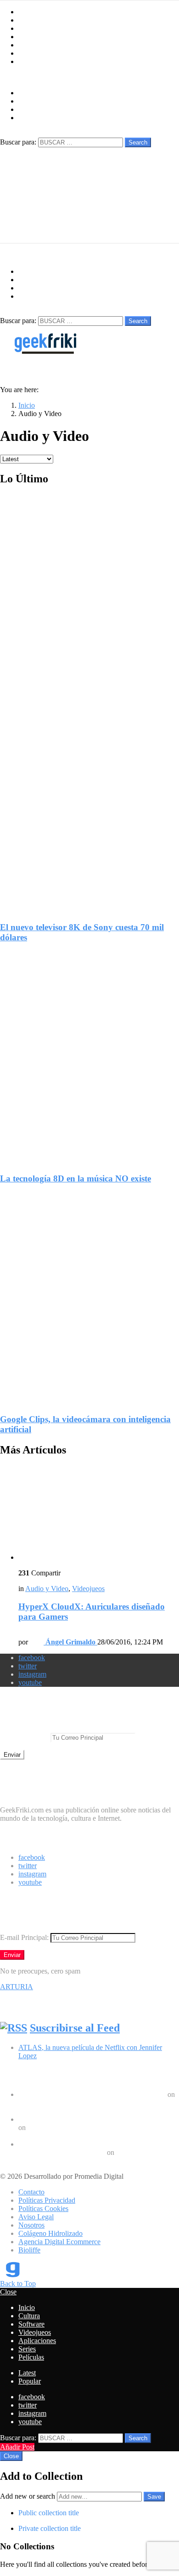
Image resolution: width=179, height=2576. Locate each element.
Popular (30, 2381)
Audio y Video (47, 1589)
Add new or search (28, 2496)
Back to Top (18, 2284)
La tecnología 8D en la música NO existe (76, 1178)
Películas (31, 61)
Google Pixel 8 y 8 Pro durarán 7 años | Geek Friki (92, 2094)
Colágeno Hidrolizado (50, 2233)
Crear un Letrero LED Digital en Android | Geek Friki (97, 2119)
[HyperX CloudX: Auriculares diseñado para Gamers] (99, 1514)
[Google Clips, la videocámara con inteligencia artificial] (89, 1291)
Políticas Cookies (43, 2208)
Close (8, 2292)
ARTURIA (17, 1987)
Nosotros (31, 2225)
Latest (27, 2373)
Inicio (27, 12)
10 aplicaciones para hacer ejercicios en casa (82, 2136)
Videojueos (35, 37)
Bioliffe (29, 2250)
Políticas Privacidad (47, 2200)
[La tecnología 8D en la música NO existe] (89, 1050)
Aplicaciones (37, 45)
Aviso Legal (36, 2217)
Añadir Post (17, 2447)
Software (31, 28)
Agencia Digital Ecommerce (59, 2242)
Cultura (29, 20)
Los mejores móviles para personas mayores (82, 2161)
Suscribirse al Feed (75, 2028)
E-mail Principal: (25, 1737)
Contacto (31, 2192)
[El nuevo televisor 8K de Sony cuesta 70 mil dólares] (89, 696)
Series (27, 53)
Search (138, 142)
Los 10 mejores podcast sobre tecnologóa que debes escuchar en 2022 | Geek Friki (93, 2148)
